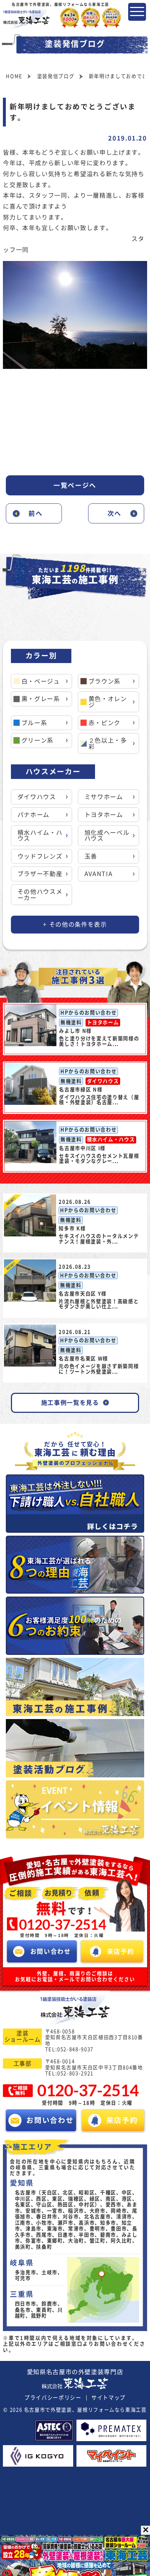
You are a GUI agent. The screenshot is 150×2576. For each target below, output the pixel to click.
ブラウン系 (104, 681)
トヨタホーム (104, 815)
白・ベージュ (41, 681)
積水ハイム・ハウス (40, 835)
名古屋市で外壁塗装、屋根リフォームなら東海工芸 (85, 2410)
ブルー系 (34, 723)
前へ (35, 513)
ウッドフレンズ (40, 856)
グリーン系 (37, 740)
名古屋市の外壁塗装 (75, 2372)
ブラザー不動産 (40, 874)
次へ (115, 513)
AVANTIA (99, 874)
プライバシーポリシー (53, 2398)
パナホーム (33, 815)
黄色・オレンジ (108, 702)
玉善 (91, 856)
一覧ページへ (75, 485)
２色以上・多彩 (108, 743)
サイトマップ (108, 2398)
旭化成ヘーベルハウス (107, 835)
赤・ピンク (104, 723)
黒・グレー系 (41, 699)
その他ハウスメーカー (40, 894)
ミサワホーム (104, 797)
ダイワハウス (37, 797)
